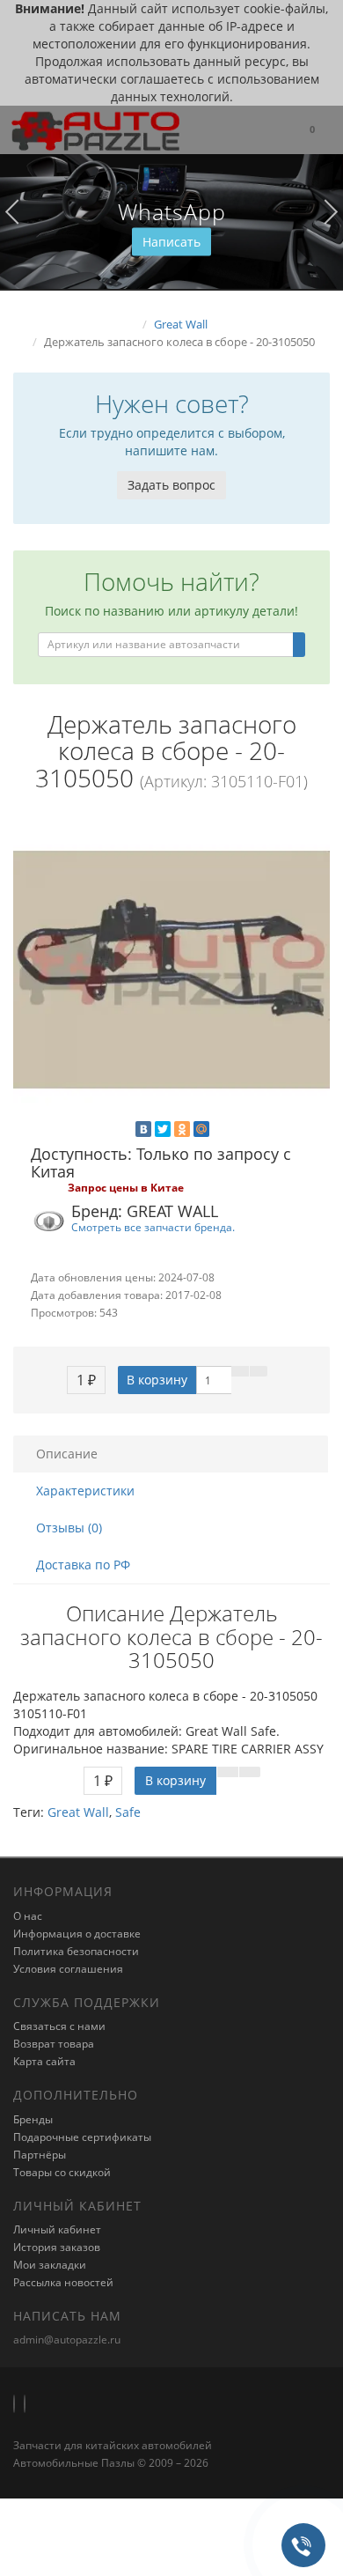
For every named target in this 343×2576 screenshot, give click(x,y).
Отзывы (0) (69, 1528)
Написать (171, 242)
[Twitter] (163, 1129)
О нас (28, 1916)
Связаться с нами (59, 2026)
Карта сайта (44, 2061)
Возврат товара (54, 2044)
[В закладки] (240, 1371)
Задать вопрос (171, 485)
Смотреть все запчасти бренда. (153, 1227)
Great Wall (78, 1812)
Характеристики (85, 1491)
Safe (128, 1812)
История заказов (57, 2247)
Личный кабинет (57, 2229)
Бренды (33, 2119)
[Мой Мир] (201, 1129)
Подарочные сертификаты (82, 2137)
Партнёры (40, 2155)
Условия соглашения (68, 1969)
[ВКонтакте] (143, 1129)
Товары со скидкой (62, 2172)
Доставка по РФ (83, 1565)
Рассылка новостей (63, 2282)
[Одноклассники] (182, 1129)
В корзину (157, 1380)
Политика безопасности (76, 1951)
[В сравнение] (259, 1371)
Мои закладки (50, 2265)
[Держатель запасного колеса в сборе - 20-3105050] (171, 970)
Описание (67, 1454)
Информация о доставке (77, 1934)
